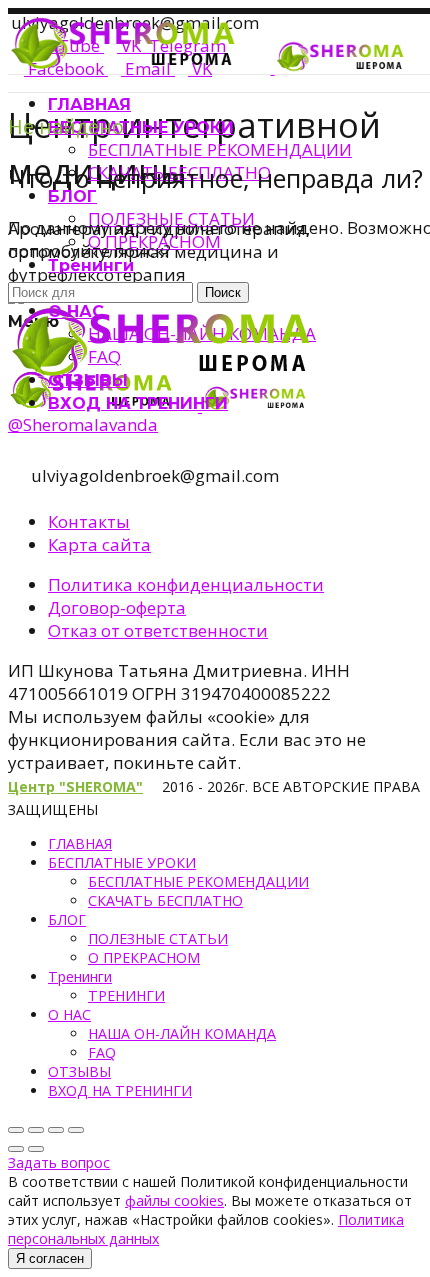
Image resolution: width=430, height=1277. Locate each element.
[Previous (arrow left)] (16, 1149)
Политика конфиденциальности (186, 584)
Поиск (223, 292)
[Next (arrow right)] (36, 1149)
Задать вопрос (59, 1162)
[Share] (36, 1130)
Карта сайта (99, 544)
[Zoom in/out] (76, 1130)
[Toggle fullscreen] (56, 1130)
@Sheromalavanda (83, 424)
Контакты (89, 521)
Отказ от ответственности (158, 630)
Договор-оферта (117, 607)
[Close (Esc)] (16, 1130)
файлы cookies (174, 1200)
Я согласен (50, 1258)
